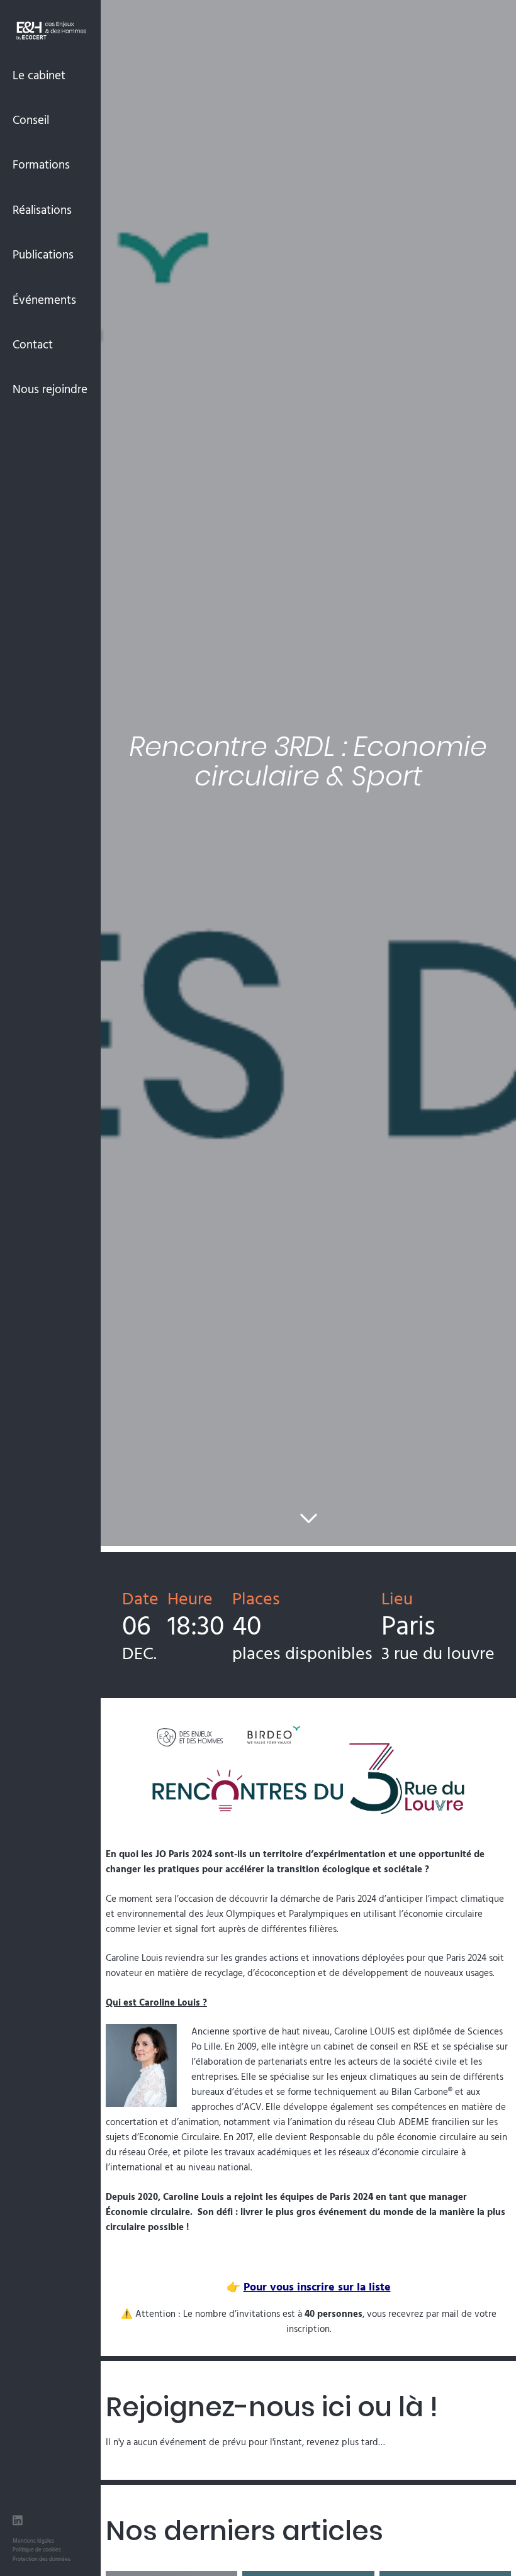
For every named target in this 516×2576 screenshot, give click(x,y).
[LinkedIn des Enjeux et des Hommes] (18, 2522)
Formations (41, 164)
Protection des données (42, 2559)
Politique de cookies (37, 2549)
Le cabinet (39, 75)
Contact (33, 344)
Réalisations (42, 209)
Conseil (31, 119)
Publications (43, 254)
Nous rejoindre (50, 389)
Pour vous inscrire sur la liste (317, 2286)
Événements (44, 299)
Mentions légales (33, 2540)
